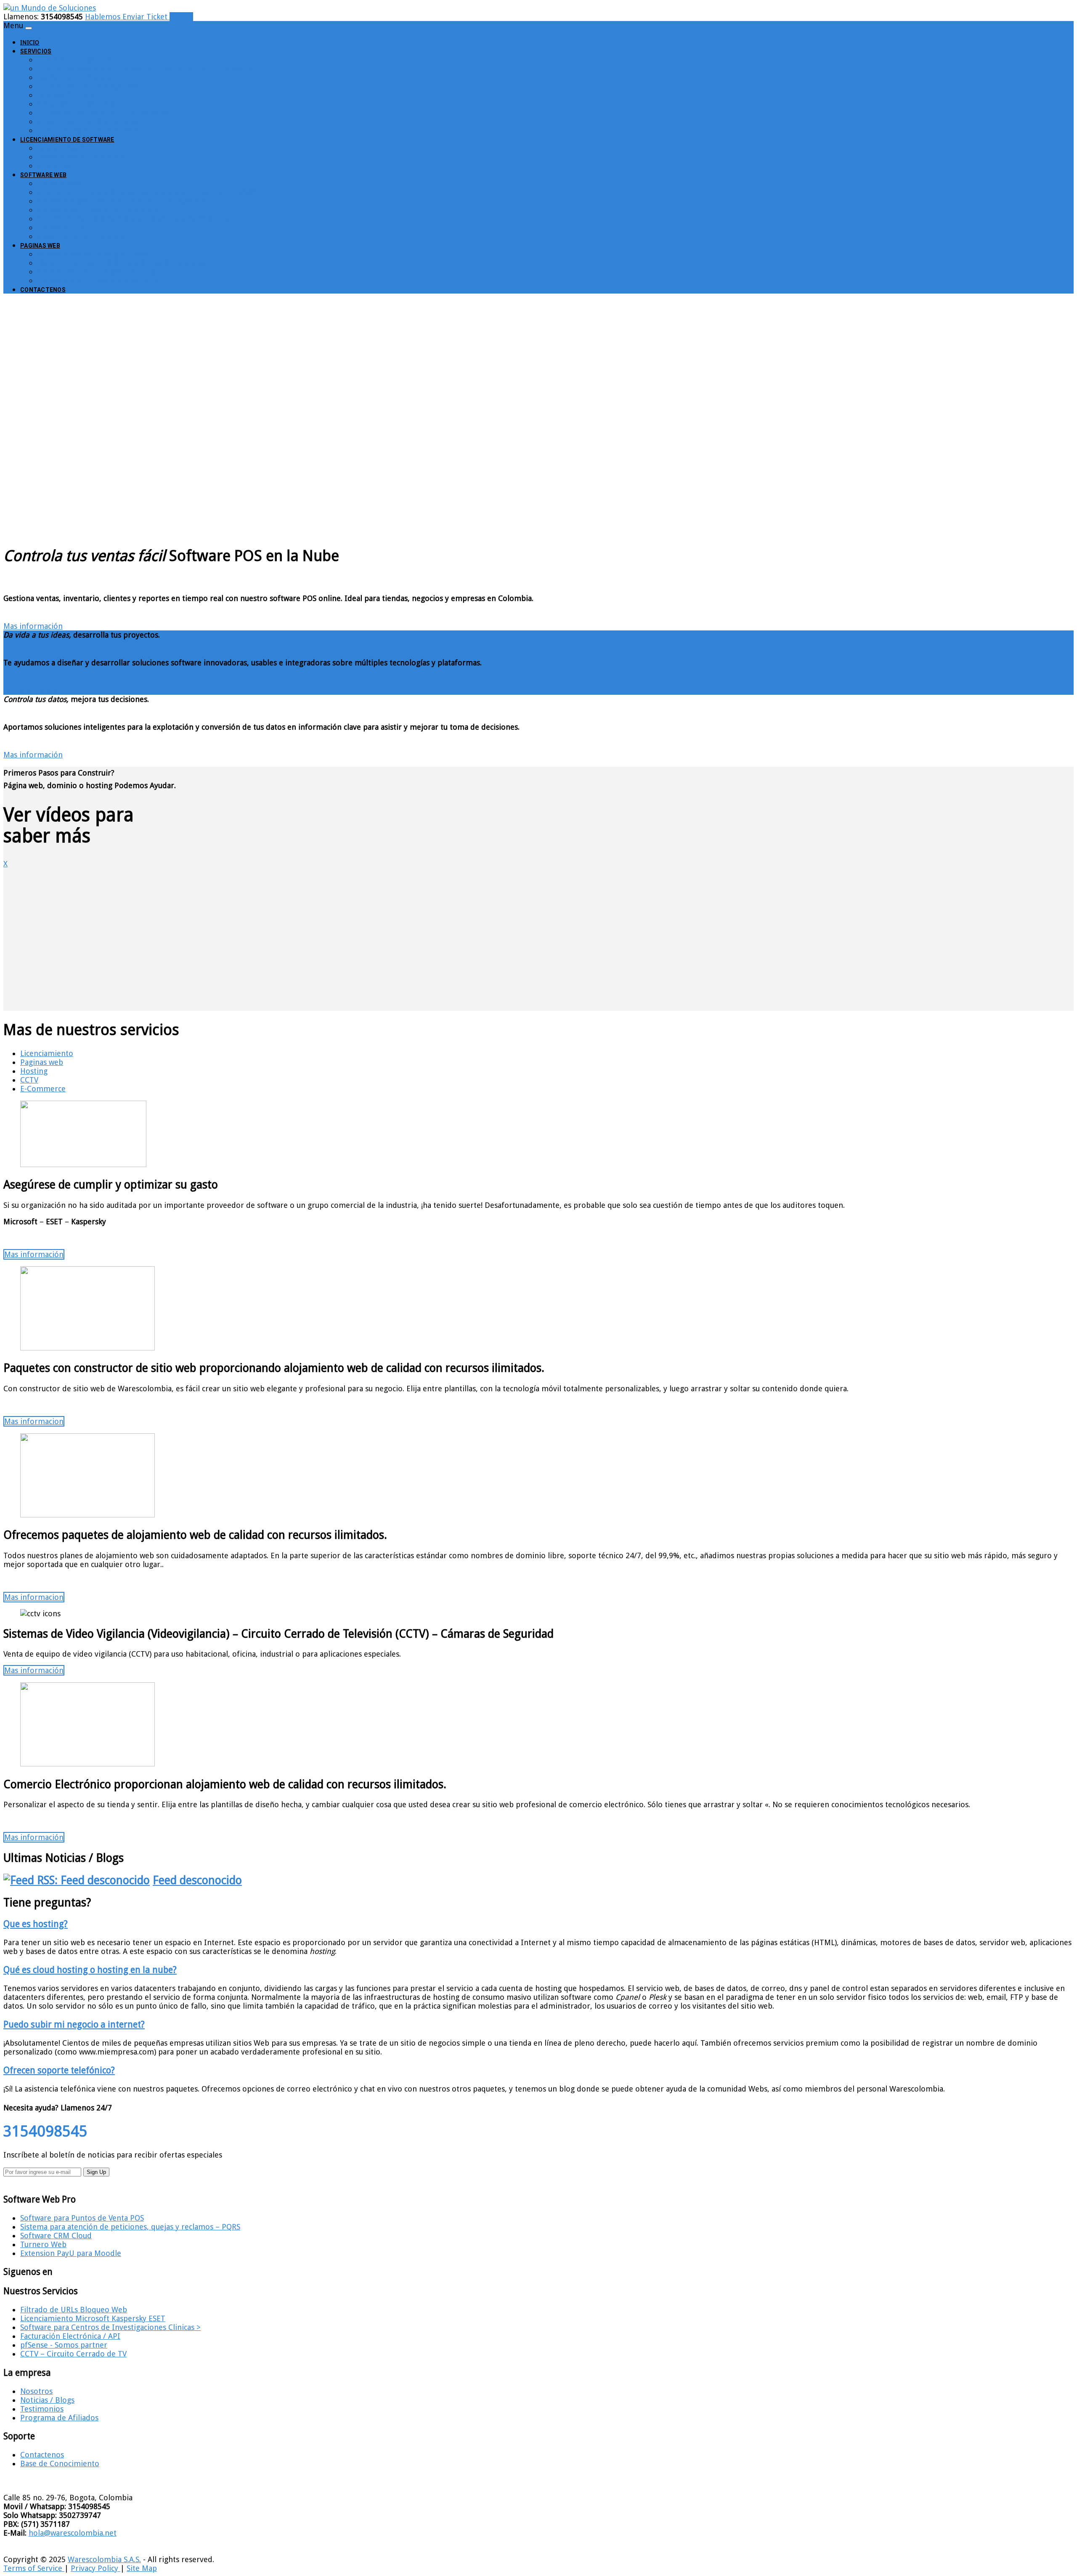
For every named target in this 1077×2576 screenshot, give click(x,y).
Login (181, 17)
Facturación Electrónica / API (70, 2336)
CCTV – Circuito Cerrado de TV (90, 130)
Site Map (142, 2568)
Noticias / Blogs (47, 2400)
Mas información (33, 626)
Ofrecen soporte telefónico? (59, 2070)
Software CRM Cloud (56, 2236)
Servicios (36, 51)
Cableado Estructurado (77, 60)
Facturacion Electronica (77, 104)
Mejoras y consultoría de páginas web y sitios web (124, 263)
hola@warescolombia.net (73, 2533)
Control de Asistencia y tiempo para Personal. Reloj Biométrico (148, 68)
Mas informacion (34, 1421)
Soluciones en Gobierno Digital (91, 121)
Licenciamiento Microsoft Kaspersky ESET (93, 2318)
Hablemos (104, 17)
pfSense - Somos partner (64, 2345)
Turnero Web (60, 183)
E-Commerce (43, 1089)
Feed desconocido (197, 1880)
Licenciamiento (47, 1053)
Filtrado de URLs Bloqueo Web (90, 86)
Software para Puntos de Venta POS (99, 210)
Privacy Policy (95, 2568)
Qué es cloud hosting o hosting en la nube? (90, 1970)
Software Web (43, 175)
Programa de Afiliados (59, 2418)
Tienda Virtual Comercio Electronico (100, 280)
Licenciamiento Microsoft (82, 157)
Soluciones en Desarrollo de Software (103, 113)
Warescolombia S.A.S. (104, 2559)
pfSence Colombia (69, 95)
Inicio (30, 42)
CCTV (29, 1080)
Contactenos (43, 290)
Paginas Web (40, 246)
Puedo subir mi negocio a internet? (74, 2024)
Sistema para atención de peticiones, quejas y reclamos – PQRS (147, 192)
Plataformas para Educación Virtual (98, 271)
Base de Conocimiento (60, 2463)
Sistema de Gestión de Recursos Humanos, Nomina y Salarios (144, 218)
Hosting (34, 1071)
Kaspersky (54, 165)
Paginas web (42, 1062)
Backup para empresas (76, 77)
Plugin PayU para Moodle (81, 236)
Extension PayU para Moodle (71, 2253)
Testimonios (42, 2409)
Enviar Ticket (146, 17)
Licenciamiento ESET (73, 148)
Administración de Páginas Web (92, 254)
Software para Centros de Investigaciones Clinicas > (110, 2327)
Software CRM (62, 227)
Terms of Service (34, 2568)
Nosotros (36, 2391)
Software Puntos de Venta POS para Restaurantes (123, 201)
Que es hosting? (36, 1924)
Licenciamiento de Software (67, 140)
